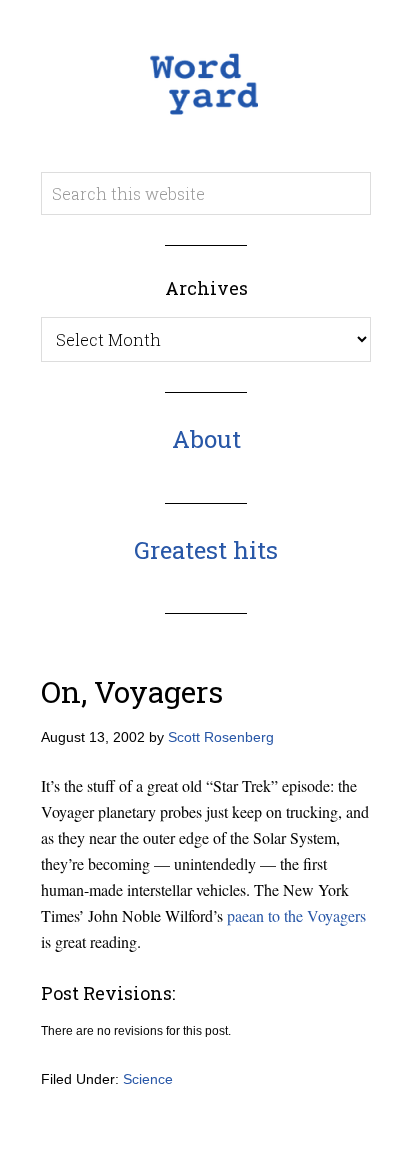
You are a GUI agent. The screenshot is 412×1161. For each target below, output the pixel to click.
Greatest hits (206, 550)
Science (148, 1079)
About (206, 439)
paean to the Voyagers (296, 915)
